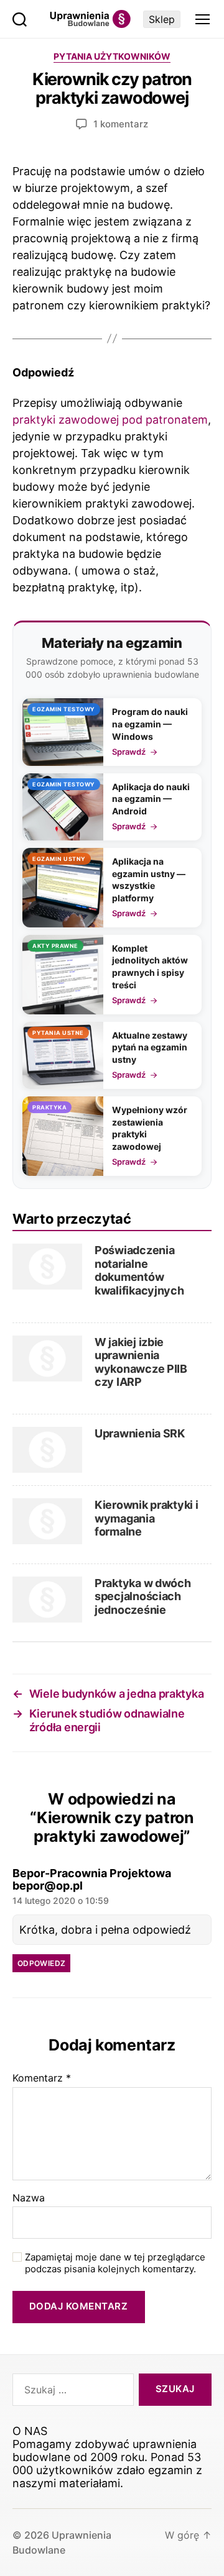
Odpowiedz (41, 1963)
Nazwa (29, 2198)
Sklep (162, 19)
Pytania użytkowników (112, 56)
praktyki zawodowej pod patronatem (110, 420)
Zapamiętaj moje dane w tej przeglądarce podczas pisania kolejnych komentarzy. (115, 2263)
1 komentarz (121, 124)
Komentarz (42, 2078)
